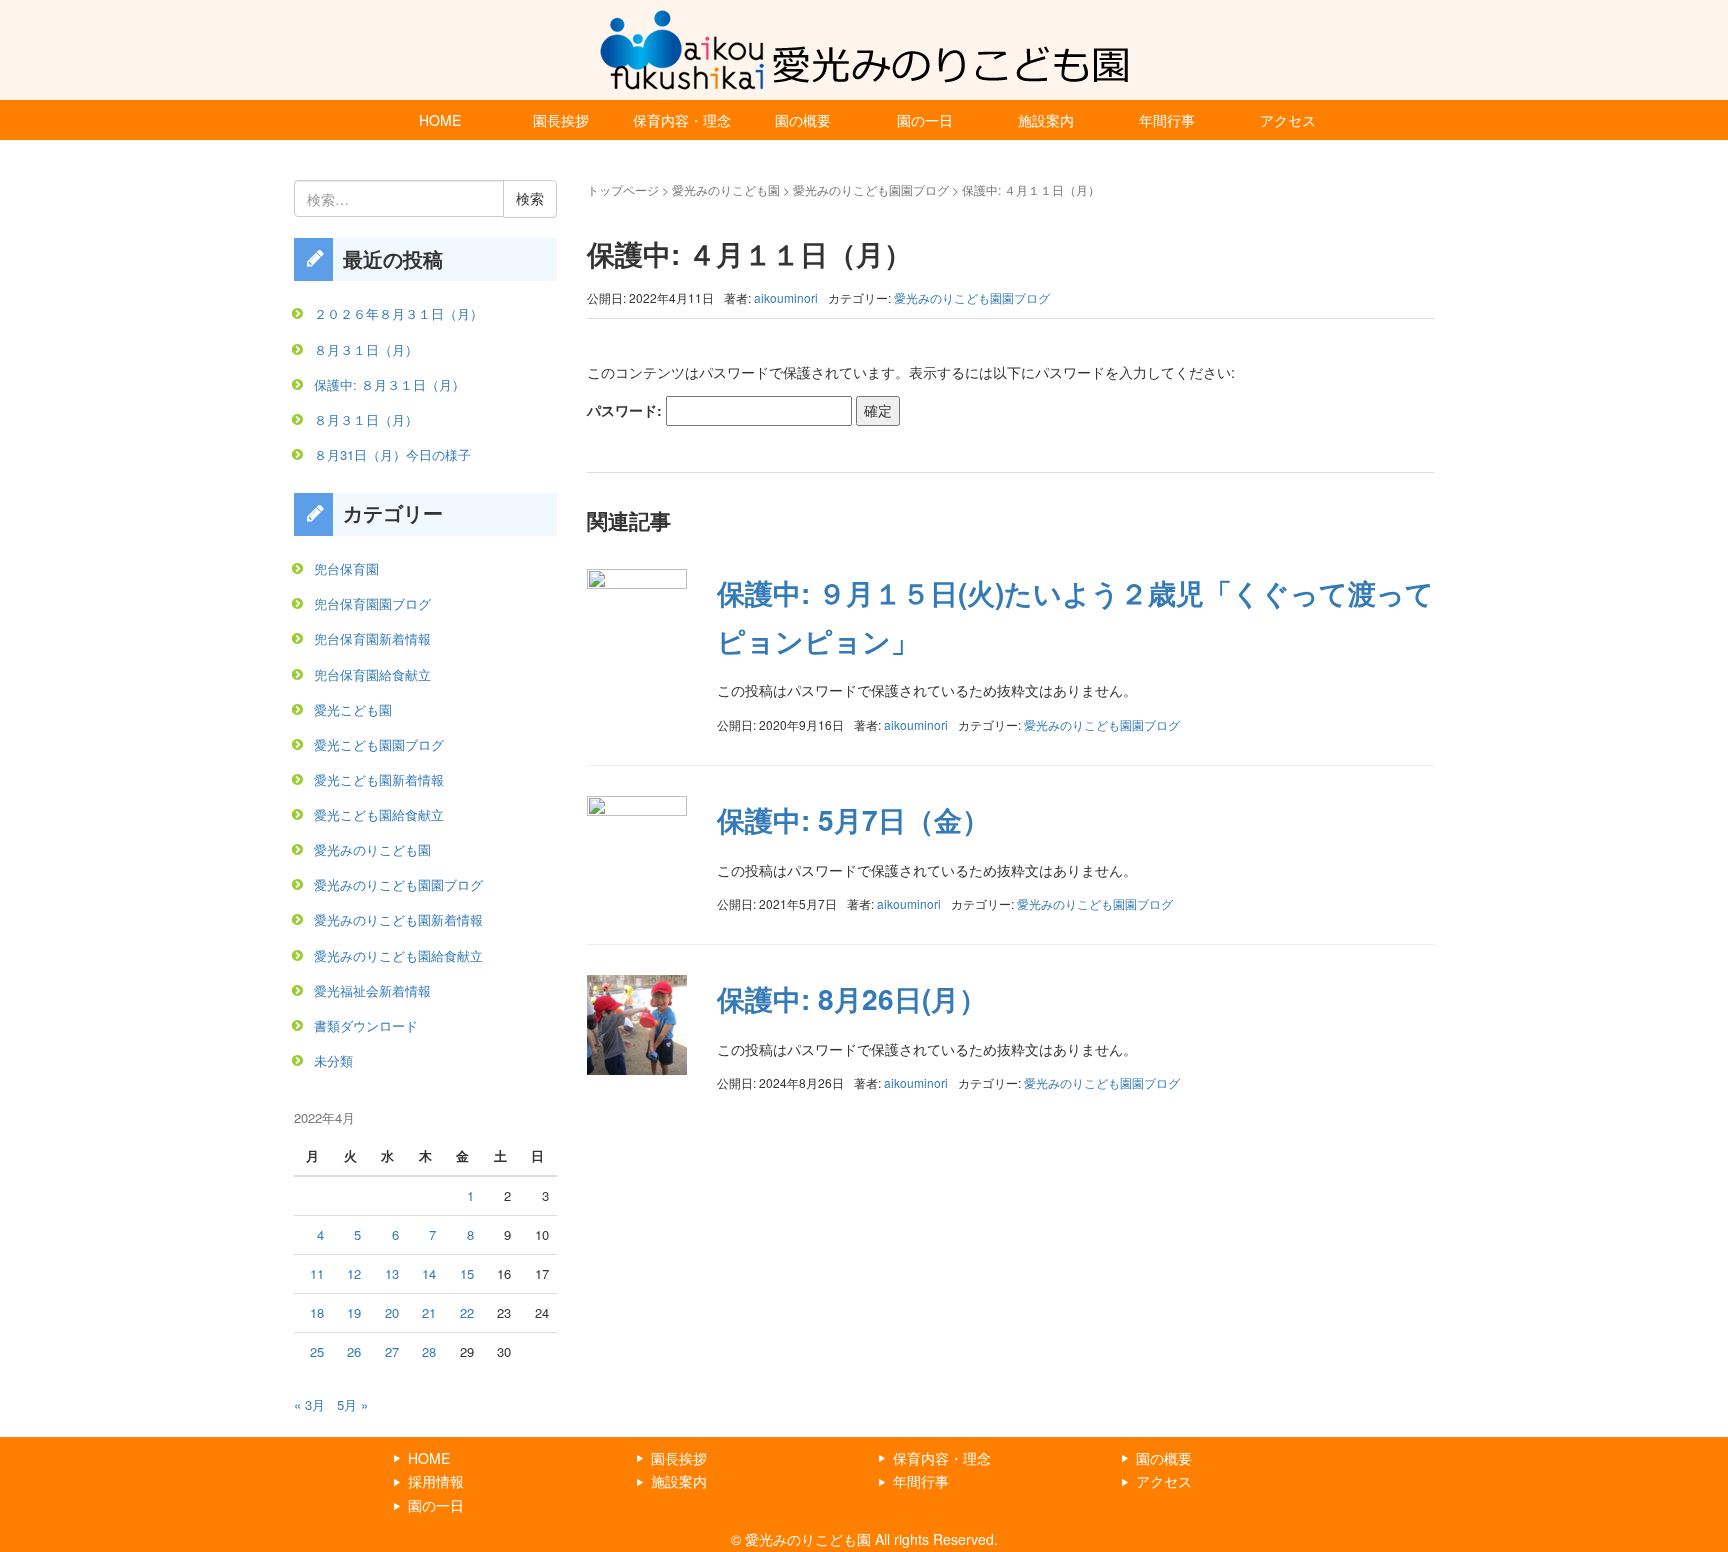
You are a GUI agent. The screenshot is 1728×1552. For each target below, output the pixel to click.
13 (392, 1273)
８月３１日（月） (366, 349)
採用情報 (436, 1481)
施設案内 (1046, 120)
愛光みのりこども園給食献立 (398, 955)
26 (354, 1351)
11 (317, 1273)
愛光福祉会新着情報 (372, 990)
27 (392, 1351)
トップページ (623, 189)
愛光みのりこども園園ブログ (871, 189)
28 (429, 1351)
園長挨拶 (561, 120)
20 (392, 1312)
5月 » (352, 1404)
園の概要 (803, 120)
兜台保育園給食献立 (372, 674)
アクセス (1288, 120)
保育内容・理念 (682, 120)
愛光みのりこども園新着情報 (398, 919)
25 (317, 1351)
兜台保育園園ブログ (372, 603)
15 (467, 1273)
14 (429, 1273)
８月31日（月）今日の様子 (392, 454)
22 (467, 1312)
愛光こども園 (353, 709)
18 (317, 1312)
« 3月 (309, 1404)
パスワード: (626, 410)
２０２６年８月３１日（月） (398, 313)
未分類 (333, 1060)
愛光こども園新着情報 (379, 779)
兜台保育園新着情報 (372, 638)
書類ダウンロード (366, 1025)
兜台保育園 (346, 568)
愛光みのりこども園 (726, 189)
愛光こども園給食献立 (379, 814)
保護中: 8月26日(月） (852, 998)
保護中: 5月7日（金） (853, 819)
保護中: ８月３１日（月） (389, 384)
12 (354, 1273)
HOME (440, 120)
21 (429, 1312)
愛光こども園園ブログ (379, 744)
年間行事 (1167, 120)
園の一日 (925, 120)
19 (354, 1312)
